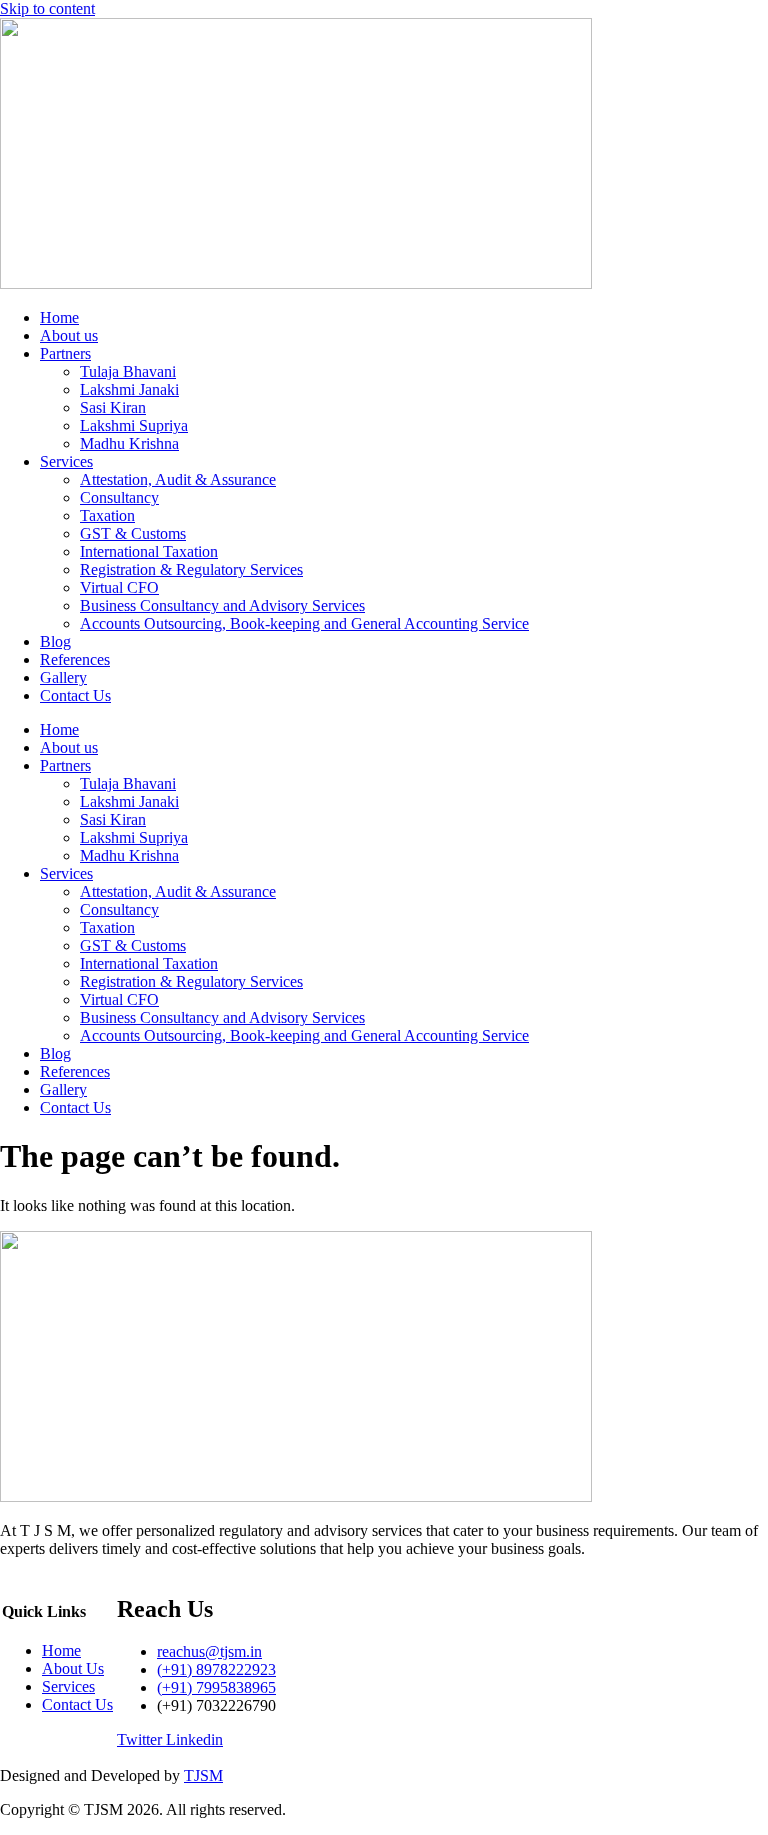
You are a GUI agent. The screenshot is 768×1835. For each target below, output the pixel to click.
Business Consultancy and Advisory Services (222, 605)
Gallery (63, 677)
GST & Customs (133, 533)
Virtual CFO (119, 587)
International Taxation (149, 551)
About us (69, 335)
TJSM (203, 1775)
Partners (65, 353)
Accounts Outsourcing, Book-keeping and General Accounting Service (304, 623)
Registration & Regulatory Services (191, 569)
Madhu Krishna (129, 443)
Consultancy (119, 497)
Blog (55, 641)
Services (66, 461)
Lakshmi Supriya (134, 425)
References (75, 659)
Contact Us (75, 695)
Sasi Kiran (113, 407)
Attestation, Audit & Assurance (178, 479)
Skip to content (47, 8)
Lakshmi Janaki (129, 389)
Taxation (107, 515)
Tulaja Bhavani (128, 371)
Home (59, 317)
